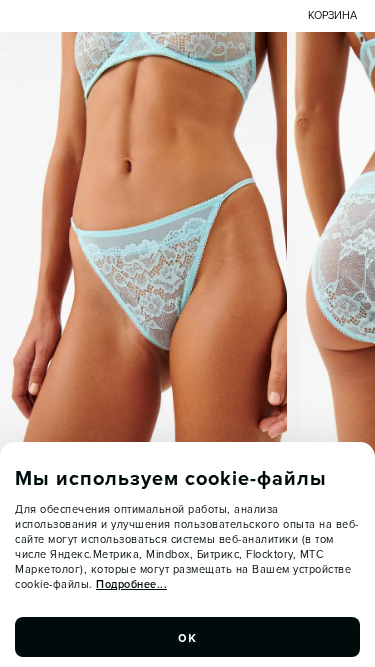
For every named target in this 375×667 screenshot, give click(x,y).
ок (188, 637)
